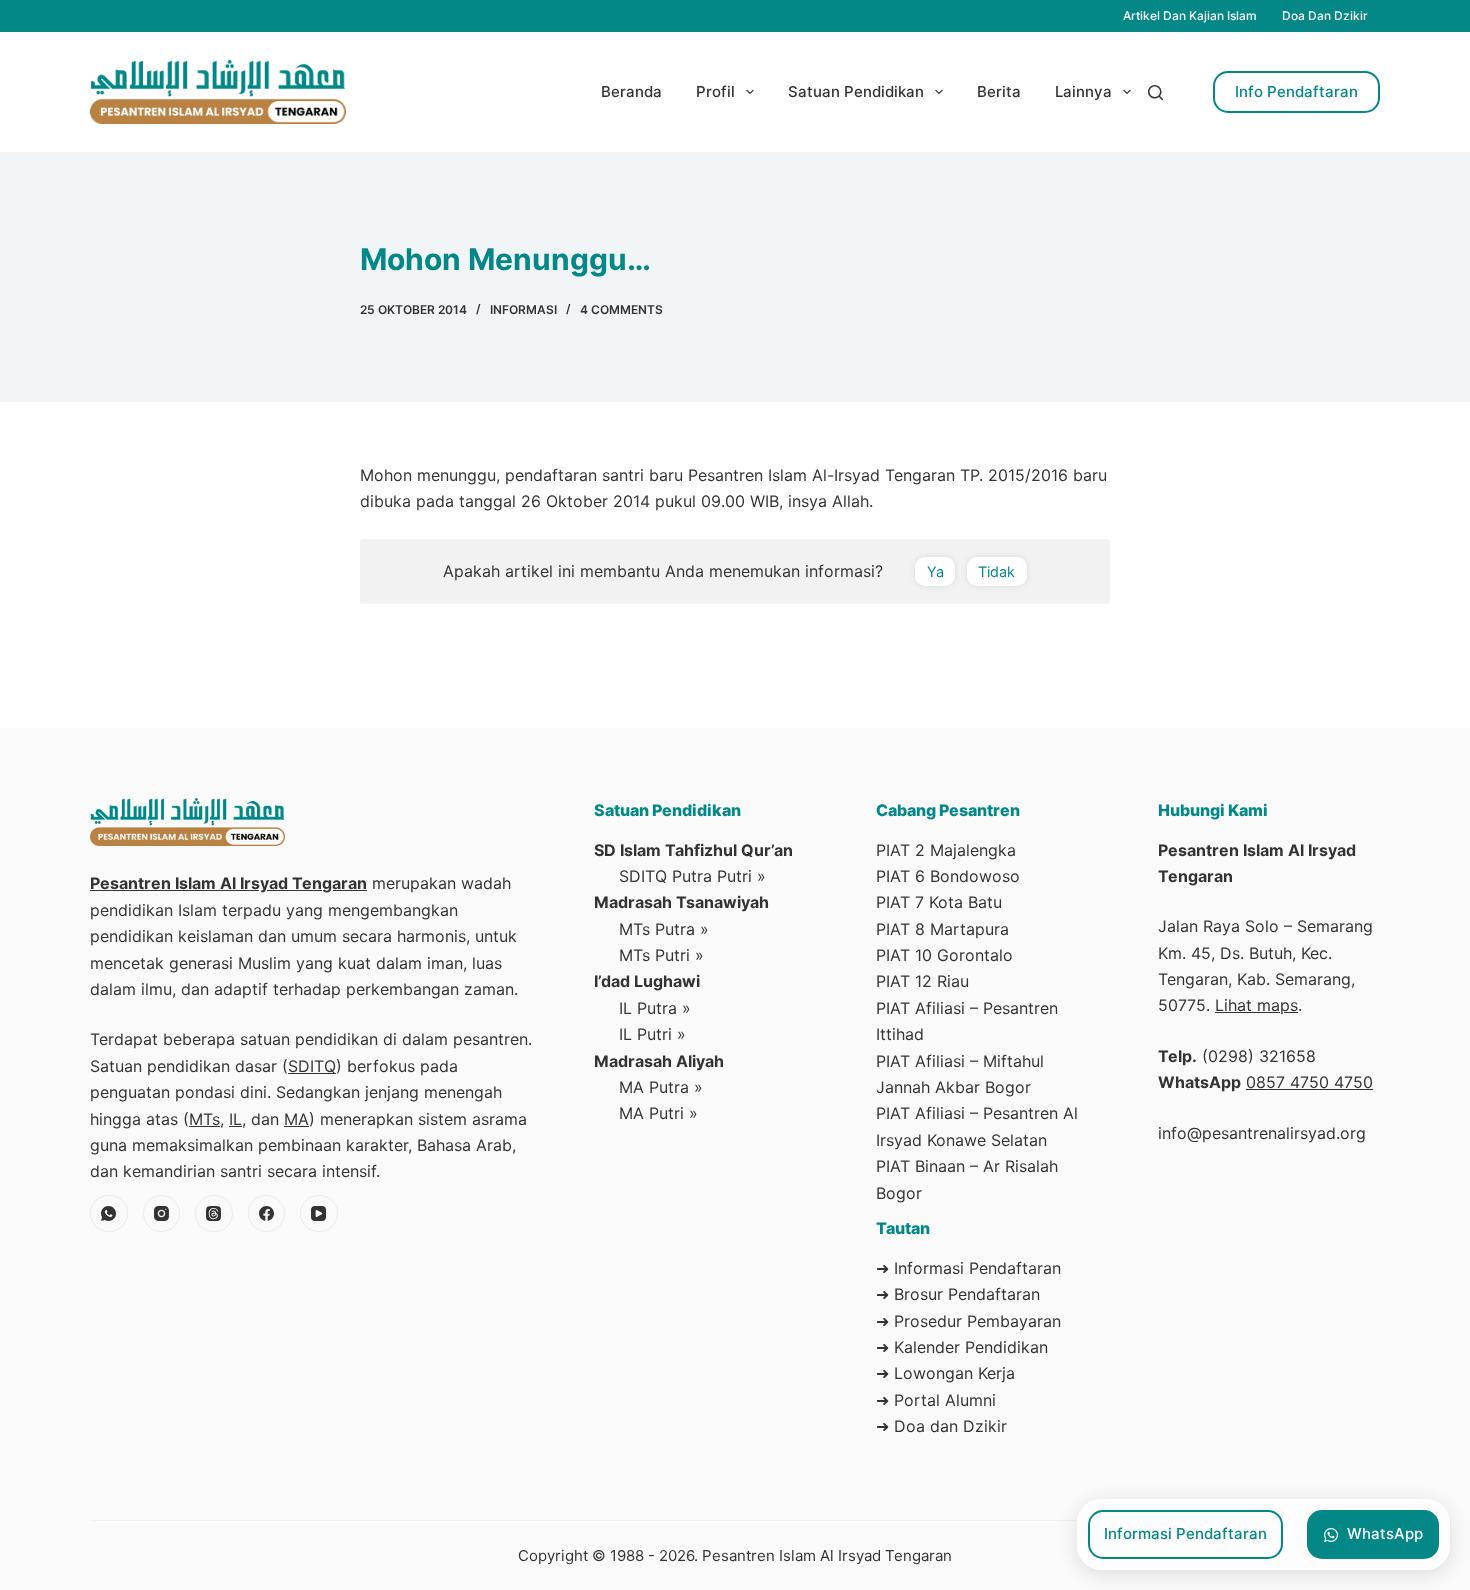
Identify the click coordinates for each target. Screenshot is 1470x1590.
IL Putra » (655, 1008)
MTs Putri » (661, 955)
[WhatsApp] (109, 1214)
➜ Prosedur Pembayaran (968, 1321)
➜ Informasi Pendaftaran (968, 1268)
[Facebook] (267, 1214)
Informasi (523, 309)
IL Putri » (652, 1034)
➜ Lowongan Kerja (945, 1373)
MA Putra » (661, 1087)
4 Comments (621, 309)
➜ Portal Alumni (936, 1400)
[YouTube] (319, 1214)
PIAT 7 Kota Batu (939, 902)
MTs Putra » (664, 929)
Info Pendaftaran (1296, 91)
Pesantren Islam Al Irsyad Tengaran (228, 883)
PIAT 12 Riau (922, 981)
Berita (999, 91)
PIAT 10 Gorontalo (944, 955)
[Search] (1155, 92)
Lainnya (1083, 91)
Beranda (631, 91)
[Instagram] (162, 1214)
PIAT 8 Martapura (942, 929)
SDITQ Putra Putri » (692, 876)
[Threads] (214, 1214)
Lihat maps (1256, 1005)
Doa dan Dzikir (1325, 15)
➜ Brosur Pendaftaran (958, 1294)
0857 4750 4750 (1309, 1082)
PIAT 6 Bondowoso (948, 876)
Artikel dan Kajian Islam (1190, 15)
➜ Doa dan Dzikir (941, 1426)
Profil (715, 91)
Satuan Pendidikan (856, 91)
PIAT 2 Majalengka (946, 850)
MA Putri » (658, 1113)
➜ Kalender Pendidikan (962, 1347)
